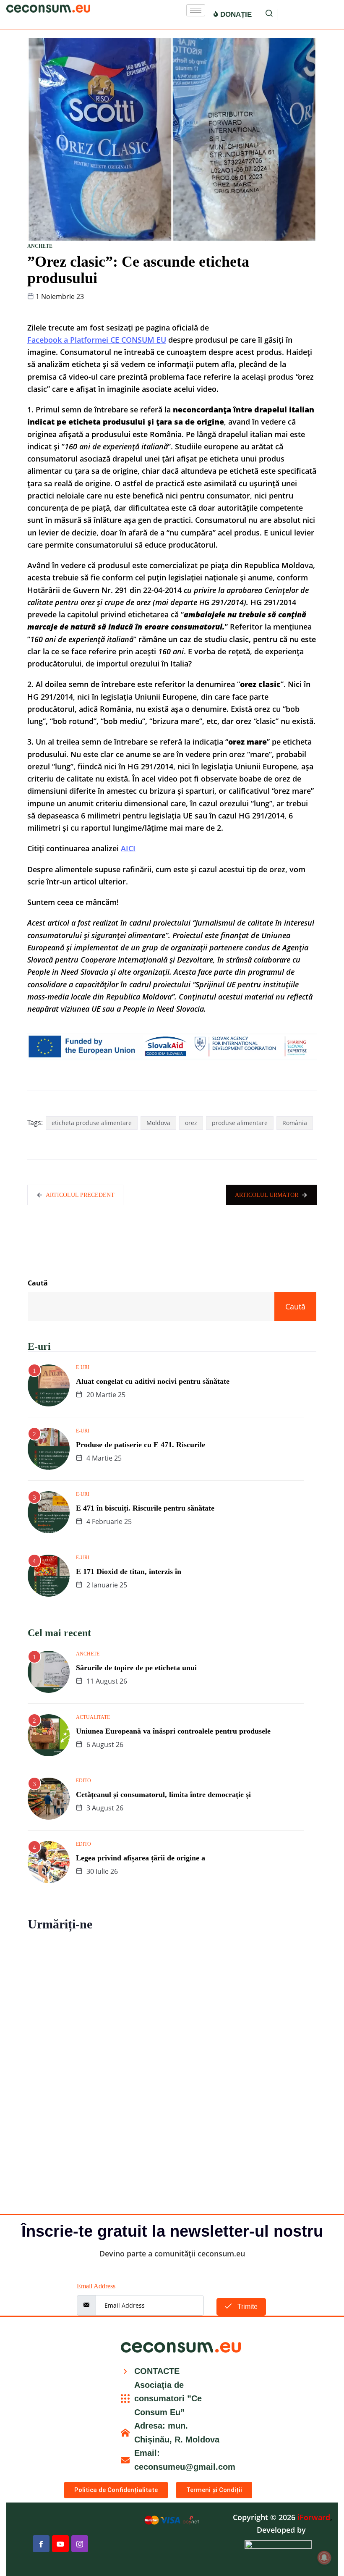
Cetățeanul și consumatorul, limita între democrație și (163, 1794)
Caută (38, 1283)
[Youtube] (60, 2544)
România (295, 1123)
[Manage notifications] (324, 2558)
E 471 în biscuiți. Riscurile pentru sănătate (145, 1508)
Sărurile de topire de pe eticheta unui (136, 1668)
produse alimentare (240, 1123)
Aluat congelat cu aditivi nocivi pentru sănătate (153, 1381)
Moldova (158, 1123)
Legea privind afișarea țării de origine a (141, 1858)
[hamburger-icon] (196, 10)
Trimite (247, 2307)
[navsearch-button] (269, 14)
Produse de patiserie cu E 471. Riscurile (141, 1445)
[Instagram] (80, 2544)
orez (191, 1123)
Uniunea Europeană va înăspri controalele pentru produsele (173, 1731)
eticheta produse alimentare (92, 1123)
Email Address (96, 2286)
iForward (314, 2517)
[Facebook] (41, 2544)
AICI (128, 848)
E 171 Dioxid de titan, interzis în (129, 1571)
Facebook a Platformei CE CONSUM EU (97, 340)
